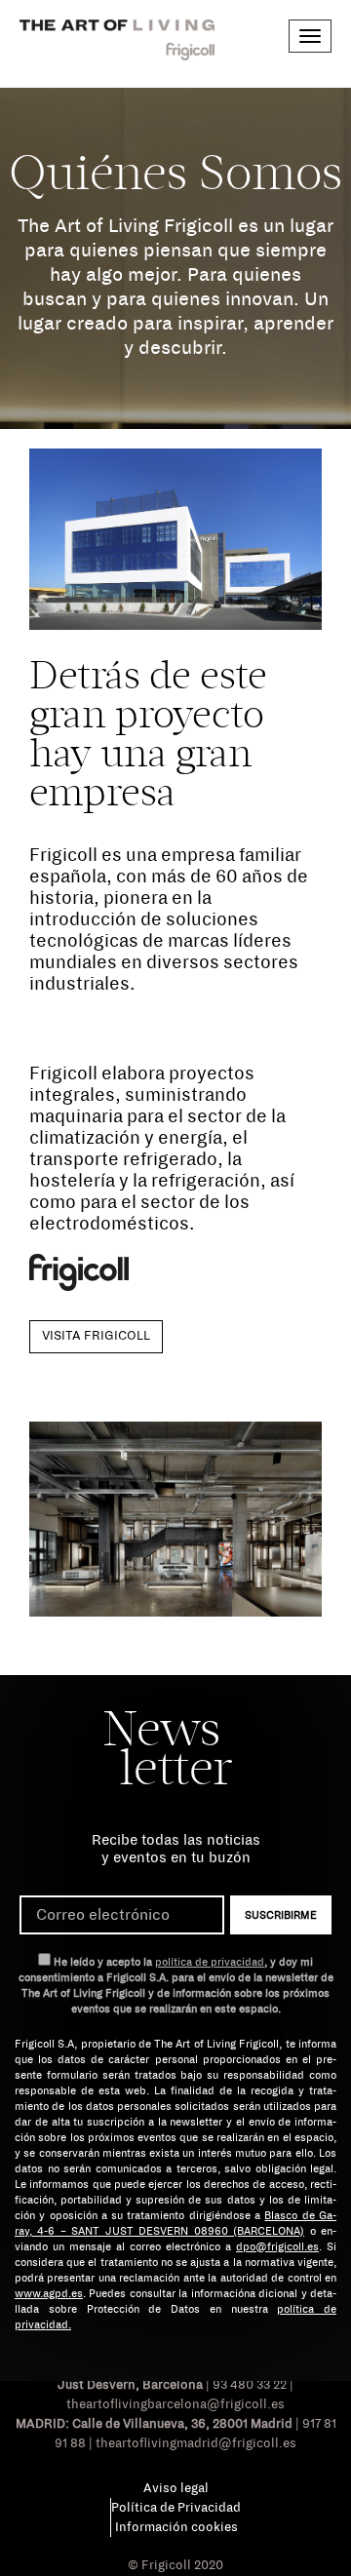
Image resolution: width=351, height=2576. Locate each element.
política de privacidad (210, 1962)
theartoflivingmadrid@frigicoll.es (196, 2443)
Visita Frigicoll (96, 1336)
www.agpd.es (49, 2293)
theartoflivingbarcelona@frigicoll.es (175, 2404)
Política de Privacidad (176, 2508)
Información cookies (176, 2527)
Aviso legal (176, 2488)
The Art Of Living (117, 40)
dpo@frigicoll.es (277, 2246)
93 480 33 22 (250, 2385)
